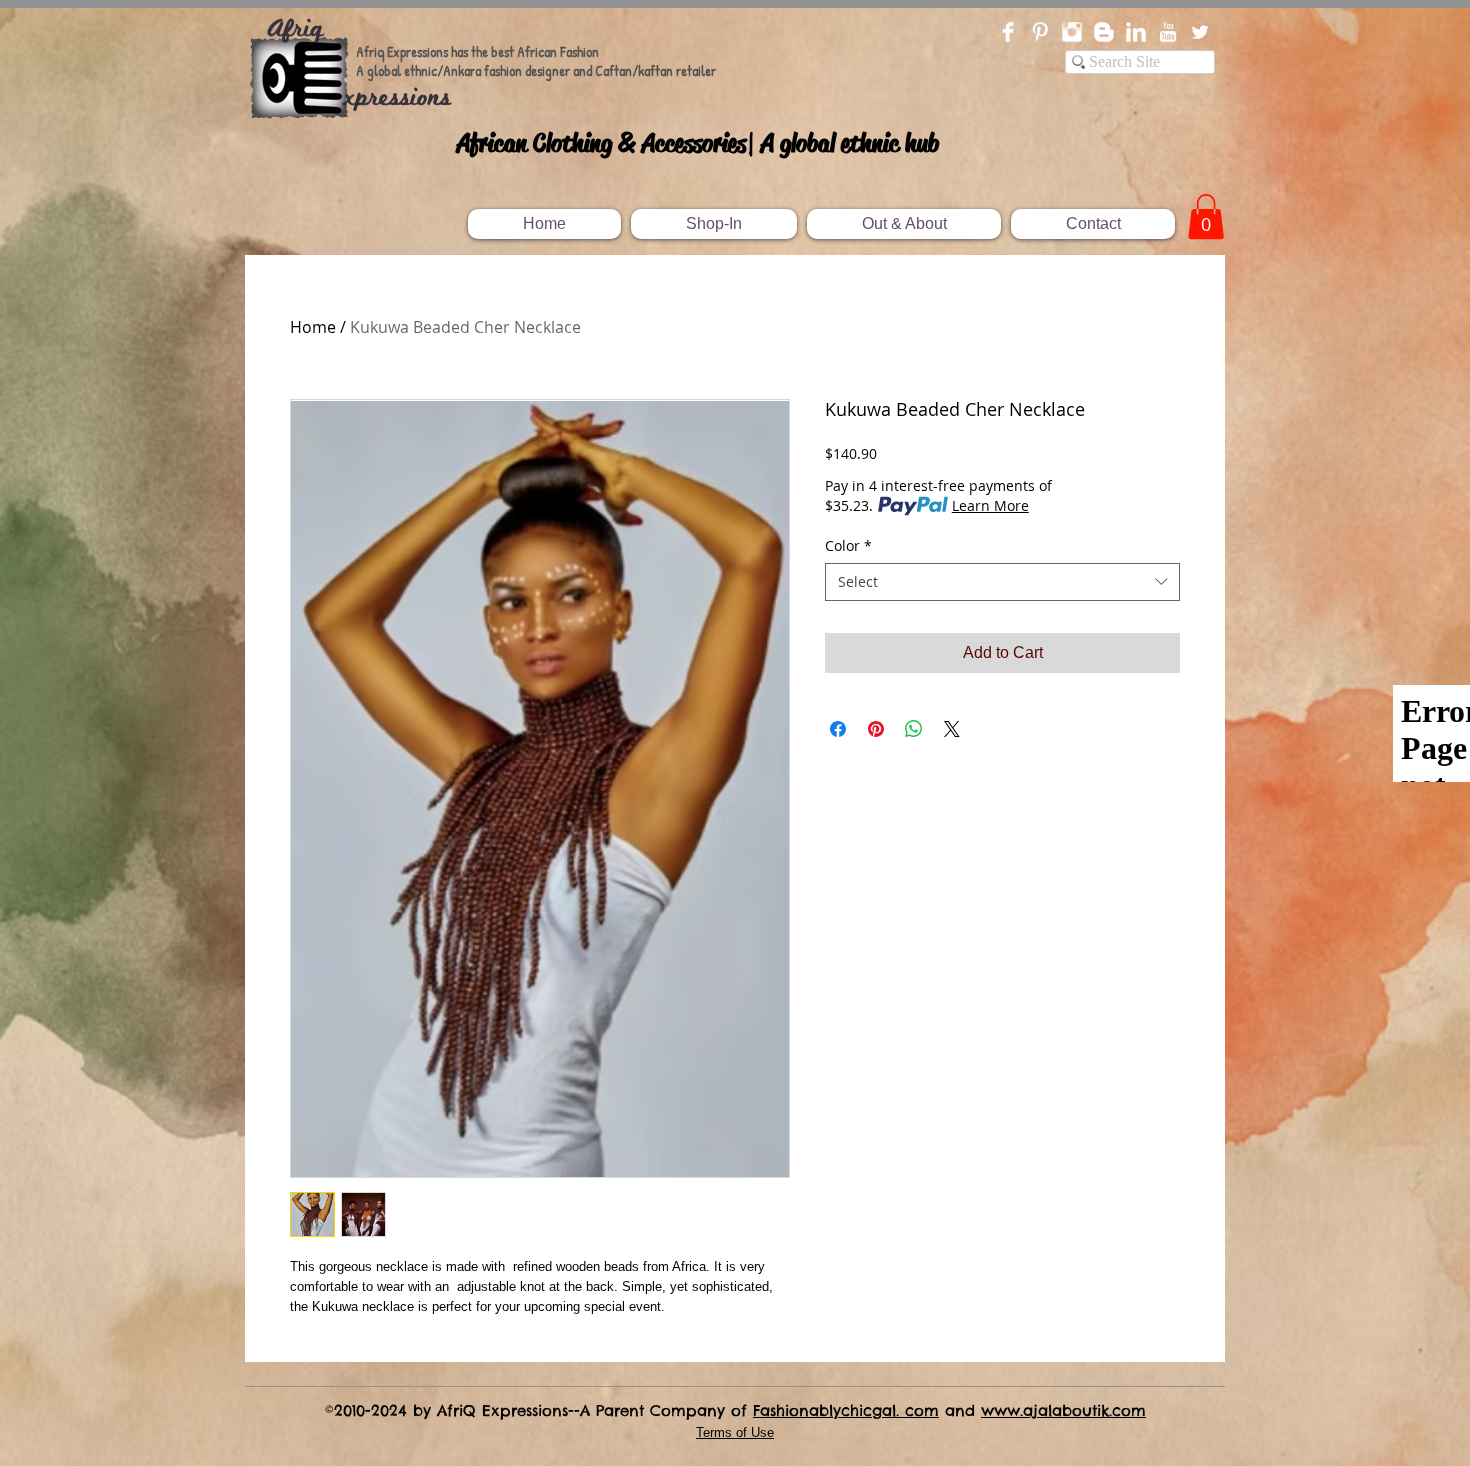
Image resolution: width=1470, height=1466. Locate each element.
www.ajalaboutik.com (1063, 1410)
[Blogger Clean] (1104, 32)
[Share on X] (952, 729)
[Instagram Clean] (1072, 32)
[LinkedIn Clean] (1136, 32)
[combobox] (1002, 582)
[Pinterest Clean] (1040, 32)
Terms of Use (735, 1432)
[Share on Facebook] (838, 729)
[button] (1206, 216)
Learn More (990, 505)
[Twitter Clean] (1200, 32)
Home (313, 327)
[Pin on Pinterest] (876, 729)
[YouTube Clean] (1168, 32)
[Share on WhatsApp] (914, 729)
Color (848, 545)
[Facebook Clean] (1008, 32)
